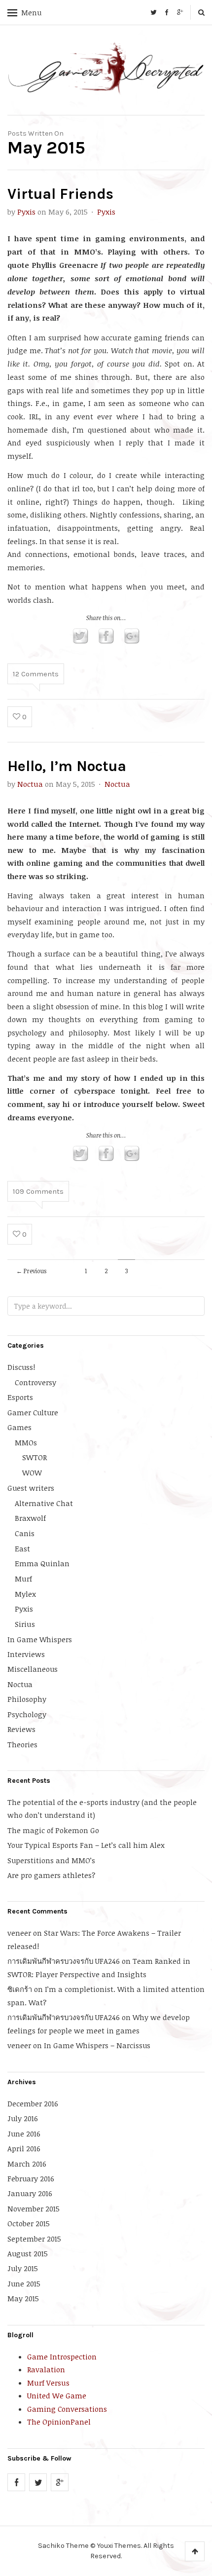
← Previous (31, 1271)
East (22, 1548)
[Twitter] (153, 12)
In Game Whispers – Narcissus (97, 2045)
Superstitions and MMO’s (51, 1860)
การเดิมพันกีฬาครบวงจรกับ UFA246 (64, 1961)
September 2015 (34, 2239)
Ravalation (46, 2369)
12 (36, 674)
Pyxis (26, 212)
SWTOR (35, 1457)
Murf (23, 1579)
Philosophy (27, 1699)
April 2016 (24, 2148)
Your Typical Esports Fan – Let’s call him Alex (86, 1845)
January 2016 (30, 2193)
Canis (25, 1533)
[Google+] (180, 12)
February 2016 (31, 2178)
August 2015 (28, 2253)
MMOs (26, 1442)
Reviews (21, 1729)
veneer (19, 1933)
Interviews (26, 1654)
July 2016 (23, 2118)
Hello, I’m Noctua (67, 766)
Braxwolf (30, 1518)
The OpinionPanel (59, 2422)
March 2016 (27, 2164)
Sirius (25, 1624)
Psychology (27, 1714)
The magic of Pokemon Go (53, 1830)
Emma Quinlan (42, 1563)
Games (19, 1427)
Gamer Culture (33, 1412)
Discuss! (21, 1367)
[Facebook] (167, 12)
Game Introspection (62, 2356)
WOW (32, 1472)
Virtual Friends (60, 194)
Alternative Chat (44, 1503)
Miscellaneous (33, 1669)
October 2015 (29, 2223)
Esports (20, 1397)
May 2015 (23, 2298)
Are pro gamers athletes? (51, 1875)
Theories (22, 1744)
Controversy (35, 1382)
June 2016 (24, 2134)
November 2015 (34, 2208)
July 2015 (23, 2268)
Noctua (30, 784)
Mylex (25, 1594)
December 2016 (33, 2103)
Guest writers (31, 1488)
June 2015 (24, 2283)
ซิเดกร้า (20, 1989)
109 (38, 1191)
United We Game (57, 2395)
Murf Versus (48, 2383)
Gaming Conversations (67, 2409)
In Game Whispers (40, 1639)
